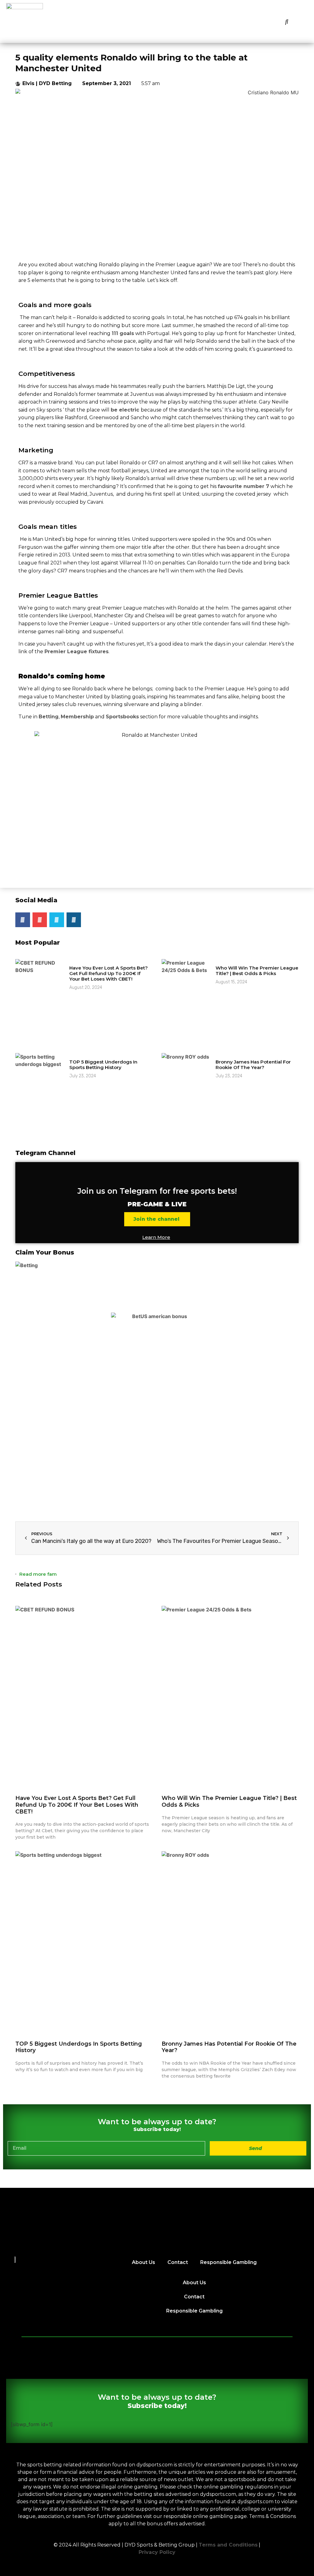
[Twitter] (57, 920)
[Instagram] (74, 920)
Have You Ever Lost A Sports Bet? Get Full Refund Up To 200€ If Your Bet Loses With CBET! (109, 973)
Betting (49, 717)
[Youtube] (40, 920)
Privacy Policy (157, 2552)
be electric (126, 410)
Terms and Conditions (228, 2545)
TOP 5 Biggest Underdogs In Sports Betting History (103, 1065)
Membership (77, 717)
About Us (144, 2262)
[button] (287, 21)
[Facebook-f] (23, 920)
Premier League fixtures (77, 652)
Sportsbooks (122, 717)
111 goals (123, 333)
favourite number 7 (243, 486)
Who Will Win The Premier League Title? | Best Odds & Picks (257, 971)
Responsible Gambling (228, 2262)
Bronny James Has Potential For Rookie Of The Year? (253, 1065)
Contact (178, 2262)
